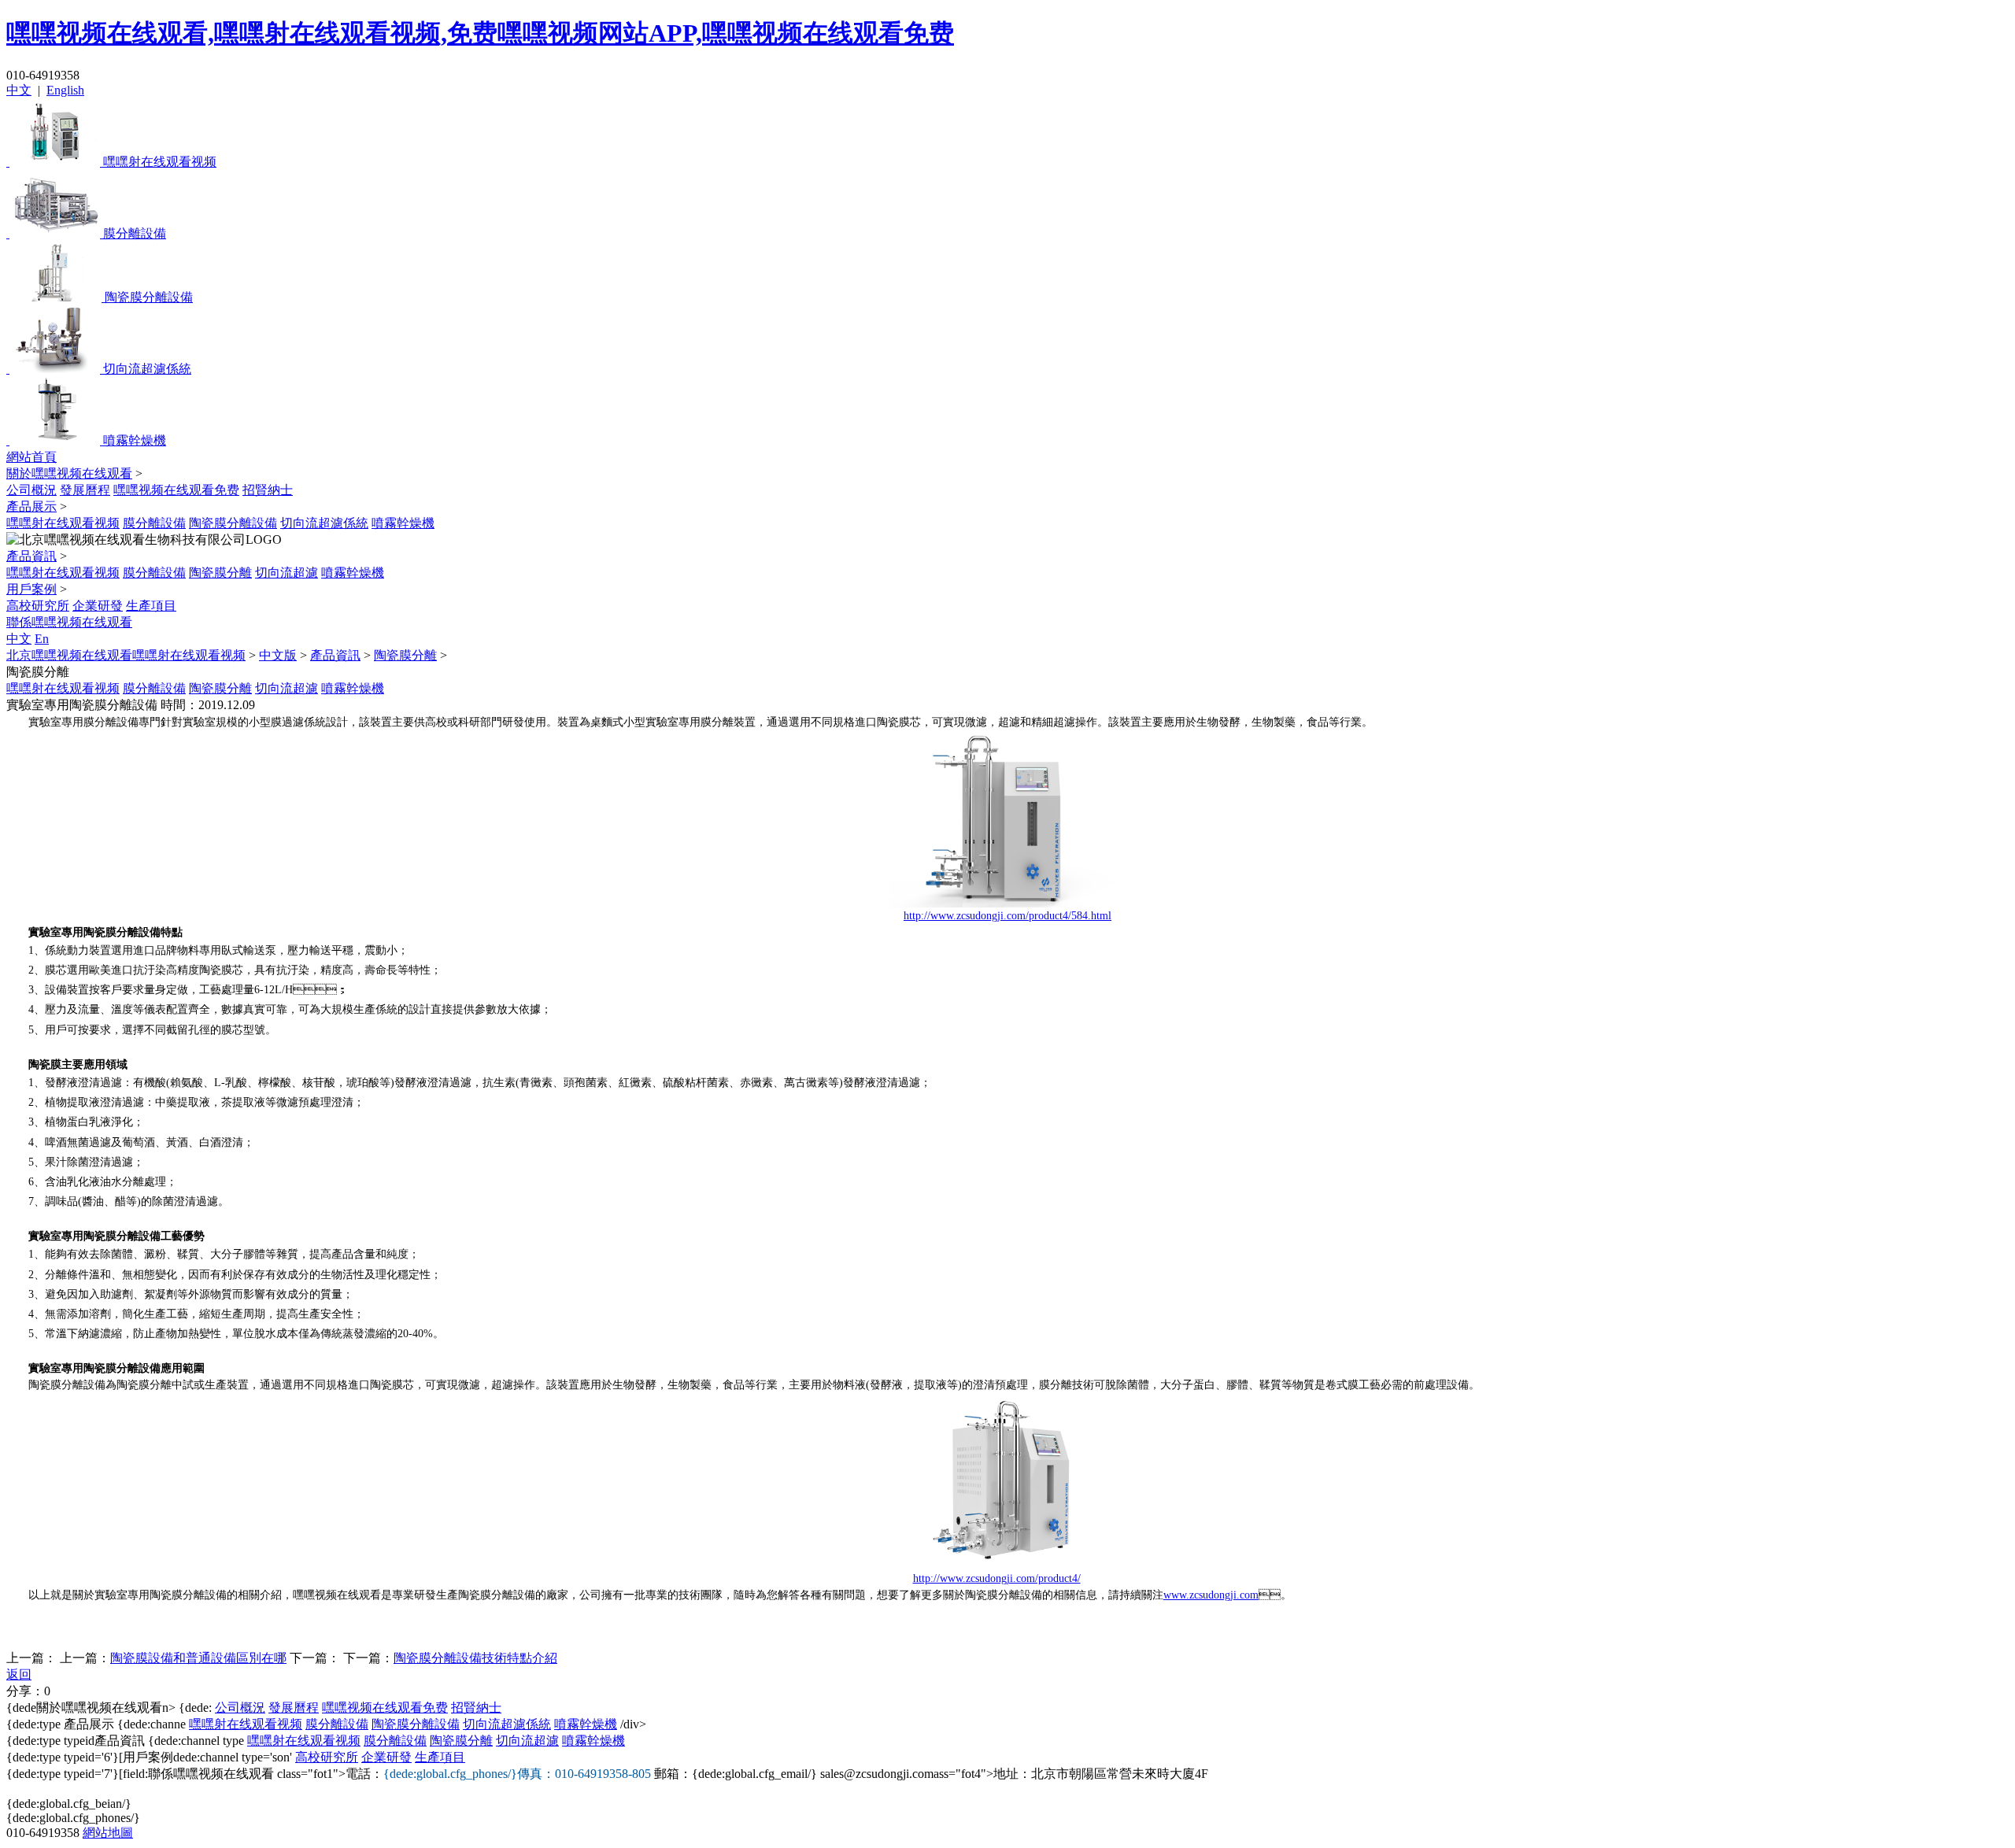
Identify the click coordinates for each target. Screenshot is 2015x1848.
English (65, 90)
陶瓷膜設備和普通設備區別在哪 (198, 1658)
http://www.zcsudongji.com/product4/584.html (1007, 916)
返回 (19, 1674)
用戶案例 (31, 589)
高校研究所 (38, 606)
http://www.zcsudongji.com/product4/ (997, 1578)
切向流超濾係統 (324, 523)
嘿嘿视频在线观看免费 (176, 490)
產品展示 (31, 506)
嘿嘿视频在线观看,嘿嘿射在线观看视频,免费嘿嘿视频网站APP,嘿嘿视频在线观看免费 (480, 33)
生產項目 (151, 606)
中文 (19, 90)
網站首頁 (31, 457)
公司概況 (31, 490)
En (42, 639)
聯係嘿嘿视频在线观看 (69, 622)
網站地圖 (108, 1833)
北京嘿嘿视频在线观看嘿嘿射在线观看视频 (126, 655)
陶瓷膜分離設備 (233, 523)
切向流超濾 (287, 573)
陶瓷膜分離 (220, 573)
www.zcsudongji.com (1211, 1595)
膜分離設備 (154, 523)
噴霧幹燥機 (403, 523)
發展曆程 (85, 490)
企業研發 (98, 606)
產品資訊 (31, 556)
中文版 (278, 655)
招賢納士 (268, 490)
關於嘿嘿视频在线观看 (69, 473)
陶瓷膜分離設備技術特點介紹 (475, 1658)
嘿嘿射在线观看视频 (63, 523)
